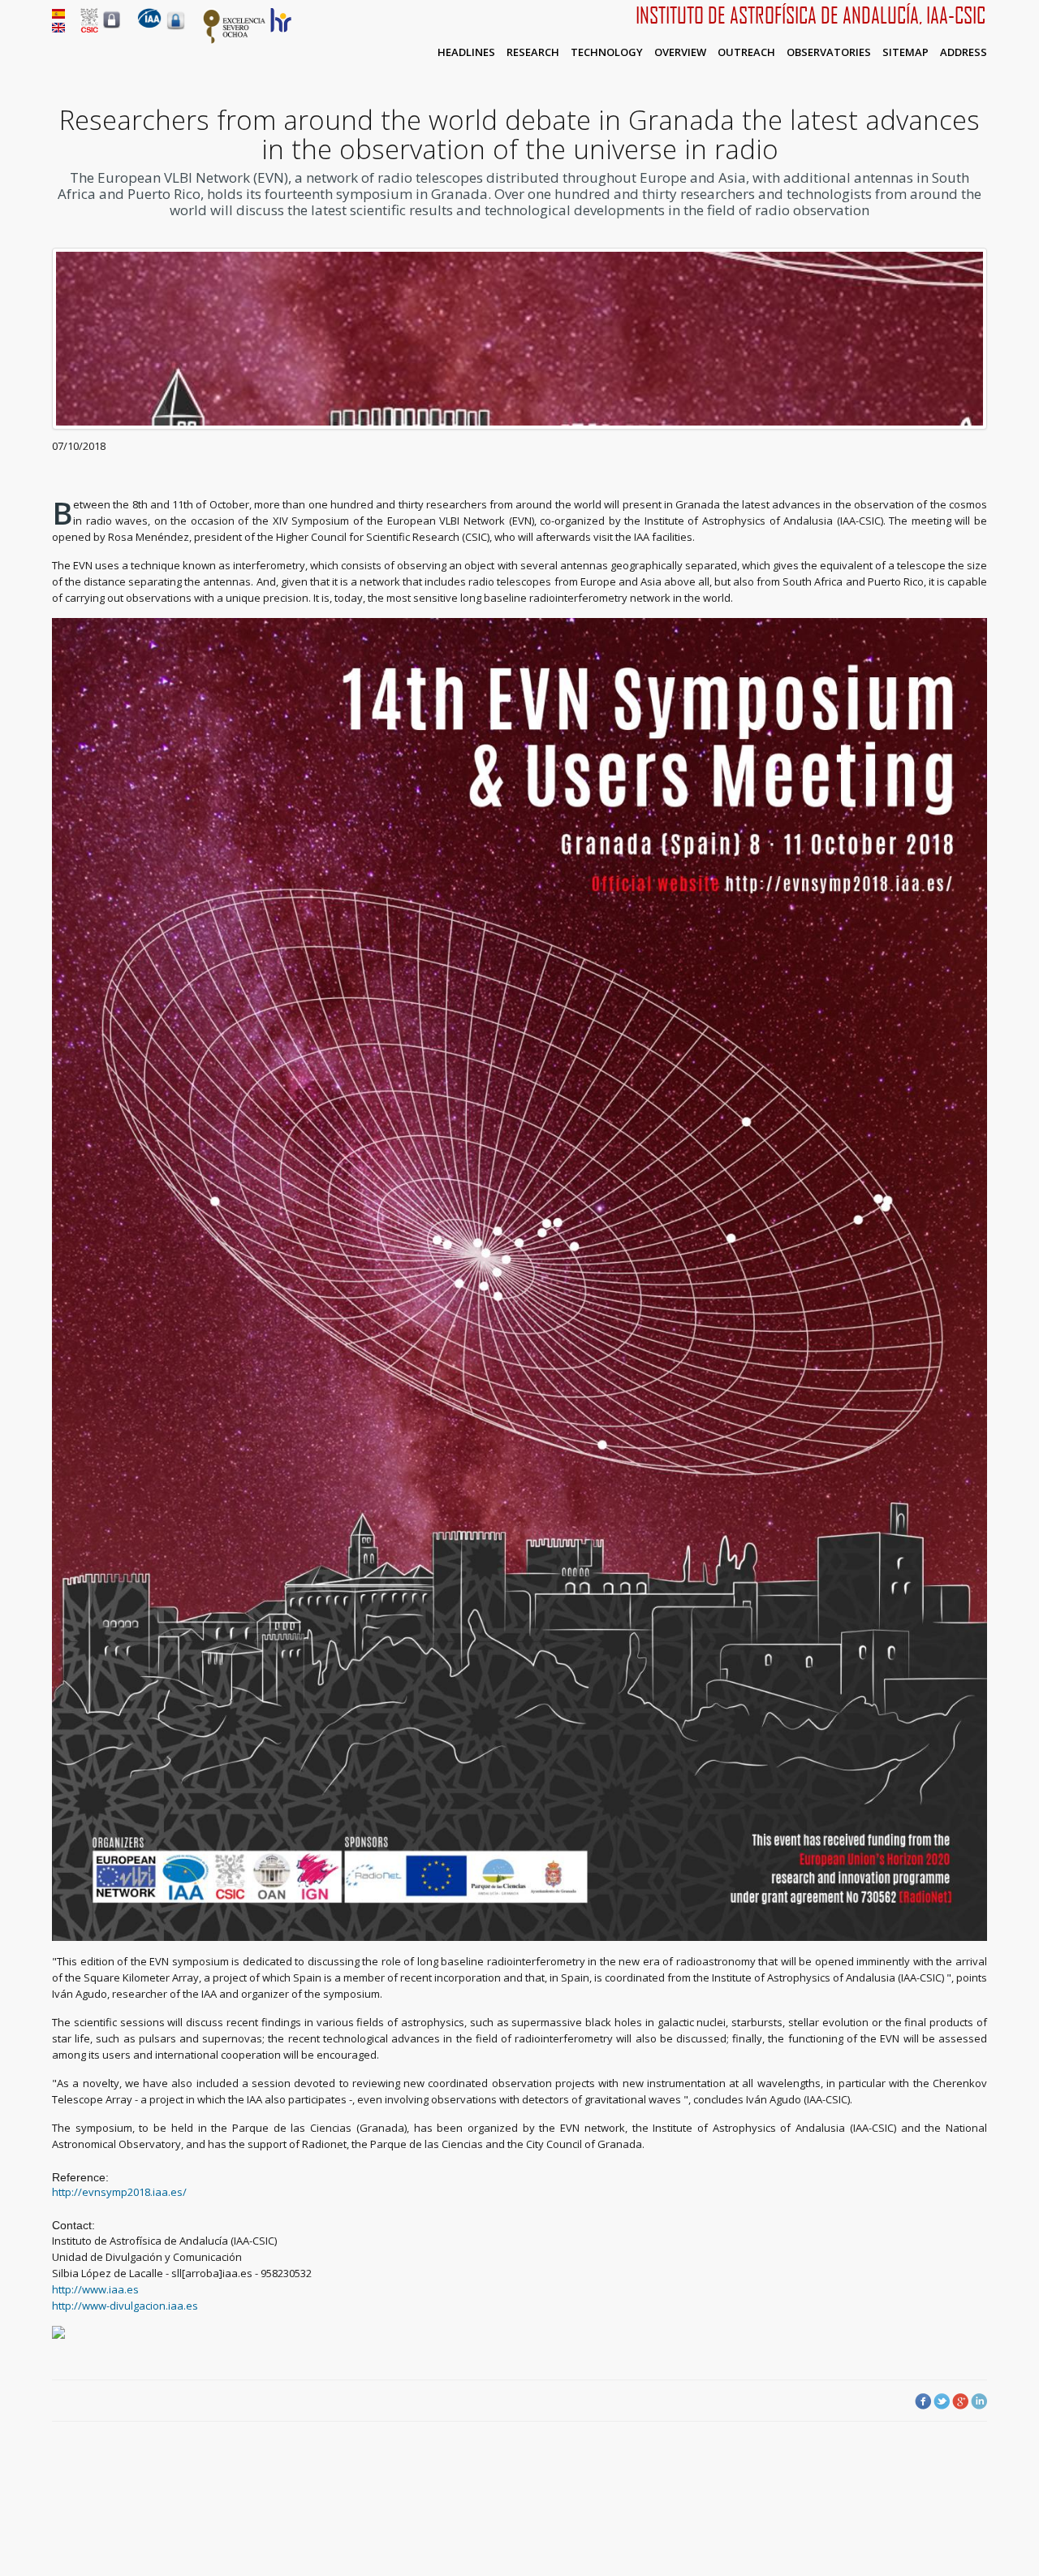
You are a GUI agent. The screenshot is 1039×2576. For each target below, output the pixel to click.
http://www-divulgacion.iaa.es (125, 2306)
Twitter (942, 2401)
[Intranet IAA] (176, 29)
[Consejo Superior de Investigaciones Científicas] (89, 28)
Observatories (829, 52)
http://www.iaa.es (95, 2289)
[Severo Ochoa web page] (235, 41)
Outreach (746, 52)
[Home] (149, 24)
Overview (680, 52)
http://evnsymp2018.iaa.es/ (119, 2192)
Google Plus (960, 2401)
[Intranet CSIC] (112, 28)
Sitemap (905, 52)
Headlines (466, 52)
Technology (607, 52)
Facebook (923, 2401)
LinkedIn (979, 2401)
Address (964, 52)
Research (533, 52)
